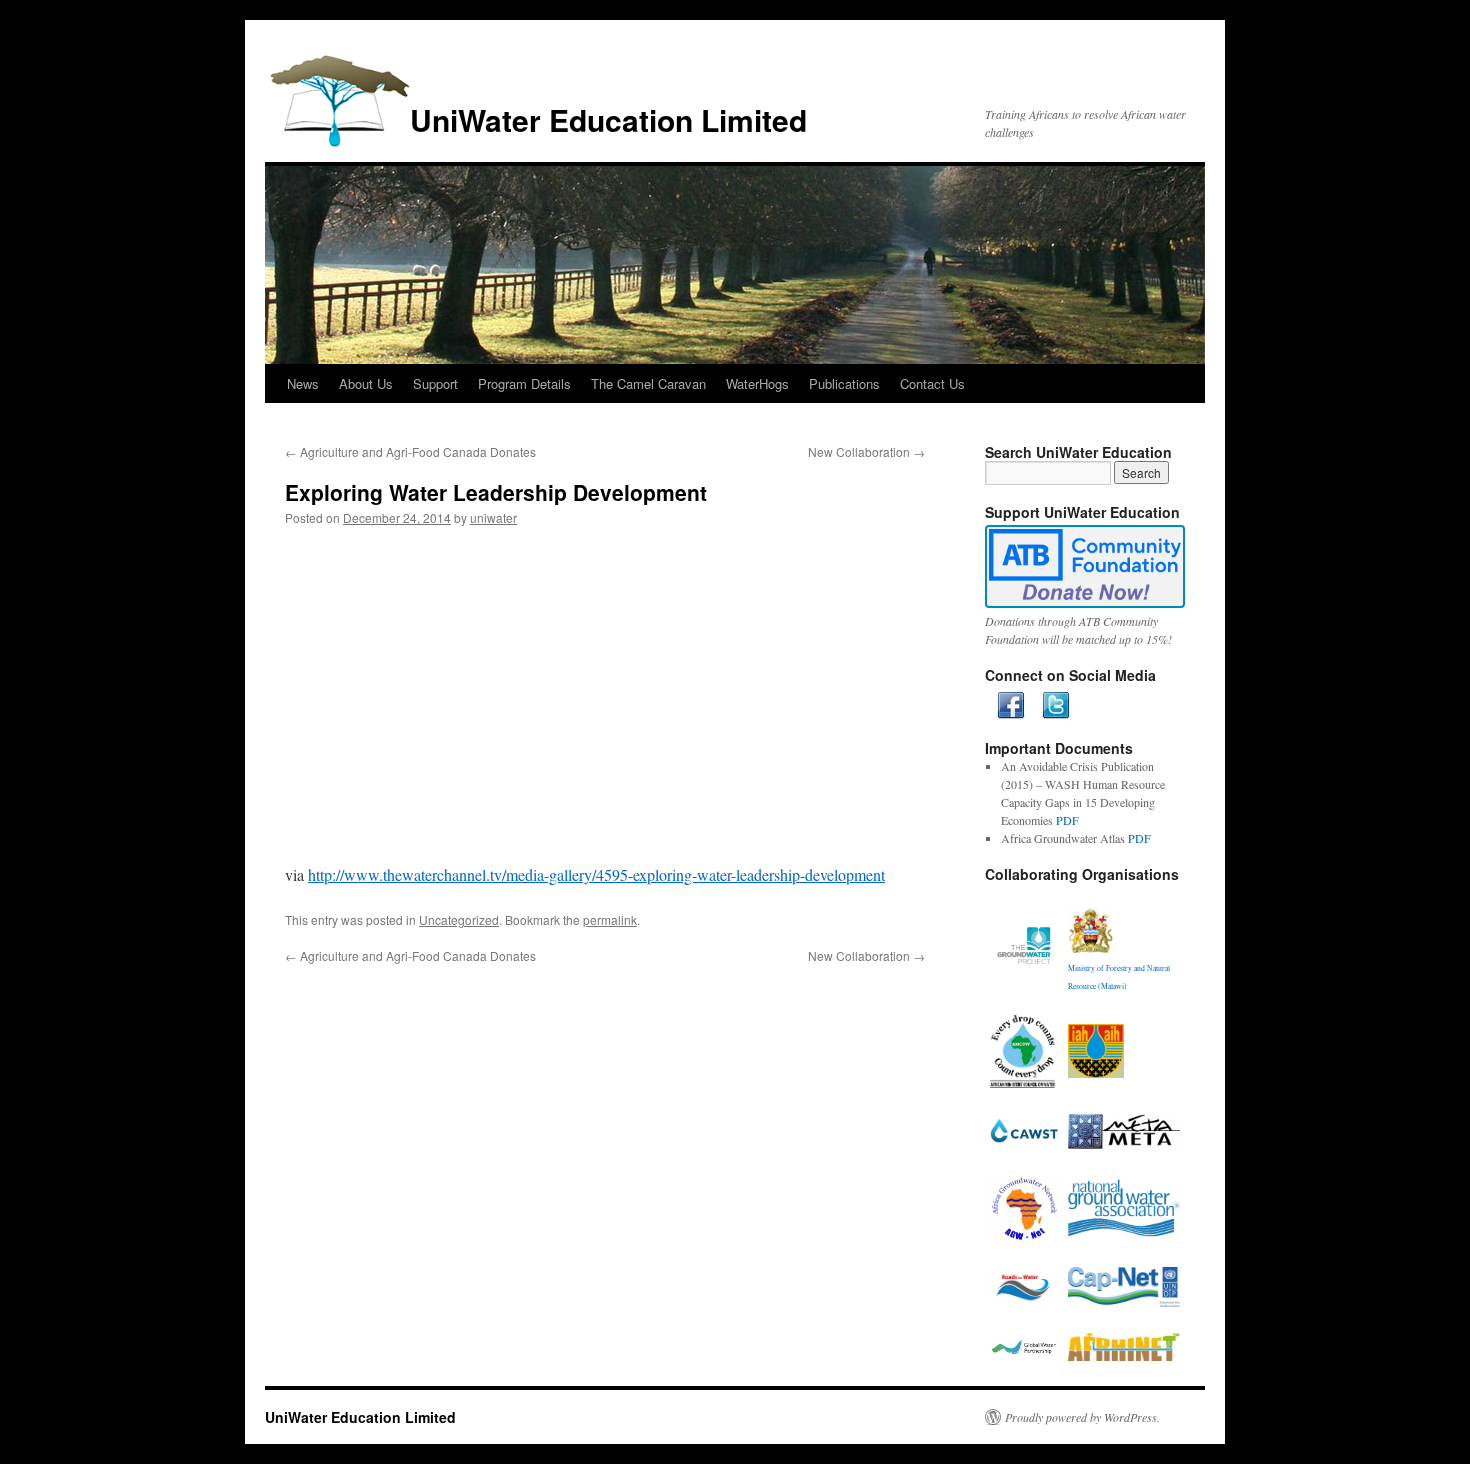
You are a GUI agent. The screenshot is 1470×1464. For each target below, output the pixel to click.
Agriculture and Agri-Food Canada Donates (410, 451)
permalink (610, 919)
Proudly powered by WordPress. (1082, 1417)
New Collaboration (866, 451)
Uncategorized (459, 919)
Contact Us (932, 383)
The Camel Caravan (648, 383)
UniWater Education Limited (608, 119)
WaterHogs (757, 383)
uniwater (493, 517)
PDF (1067, 820)
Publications (844, 383)
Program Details (524, 383)
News (303, 383)
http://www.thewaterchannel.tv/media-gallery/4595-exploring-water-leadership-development (596, 874)
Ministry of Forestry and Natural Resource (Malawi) (1119, 977)
